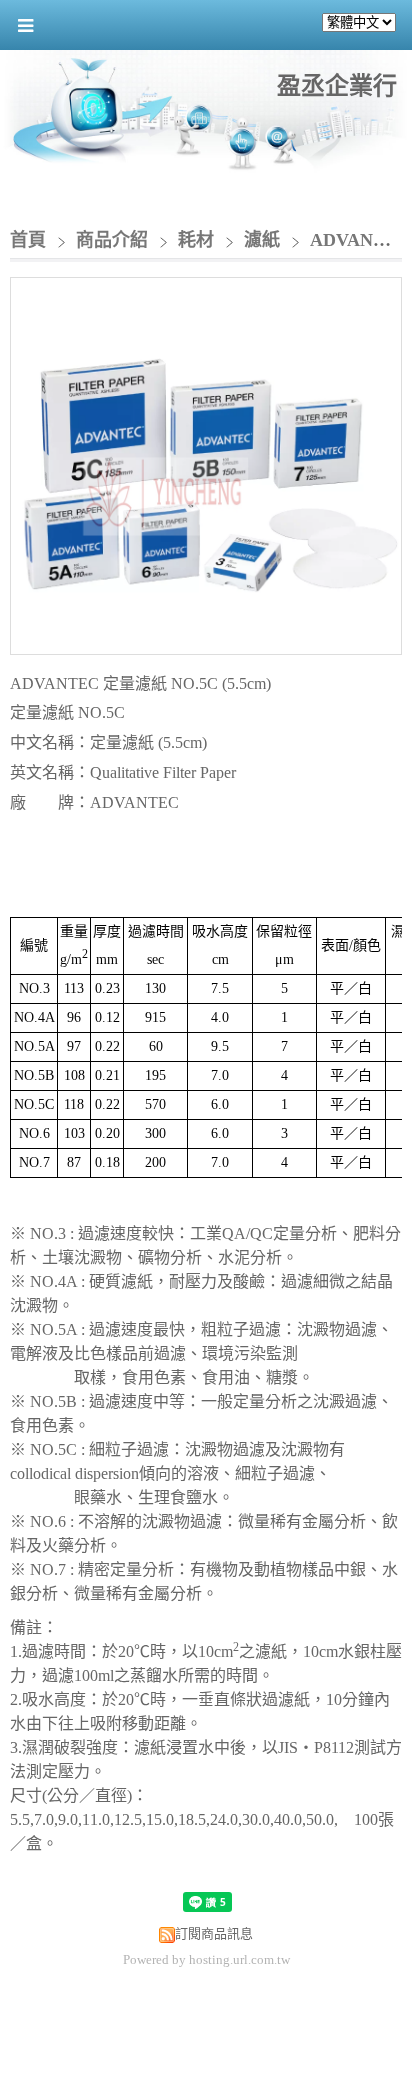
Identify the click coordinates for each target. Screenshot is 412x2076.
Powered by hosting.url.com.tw (206, 1959)
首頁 (28, 240)
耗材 (196, 240)
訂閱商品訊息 (214, 1933)
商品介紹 (114, 240)
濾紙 (262, 240)
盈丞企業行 (337, 86)
